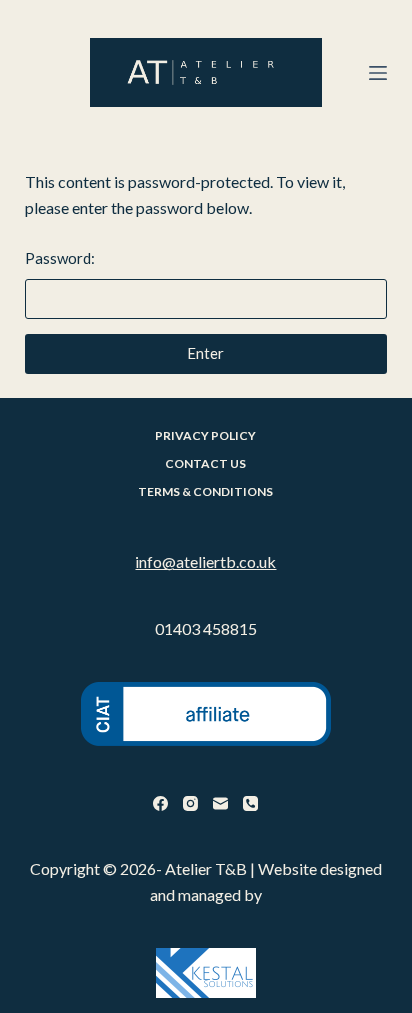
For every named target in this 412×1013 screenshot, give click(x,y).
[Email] (220, 803)
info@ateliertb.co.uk (205, 561)
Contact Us (205, 463)
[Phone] (250, 803)
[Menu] (378, 73)
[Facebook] (160, 803)
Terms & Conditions (205, 491)
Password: (60, 258)
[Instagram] (190, 803)
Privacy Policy (205, 435)
